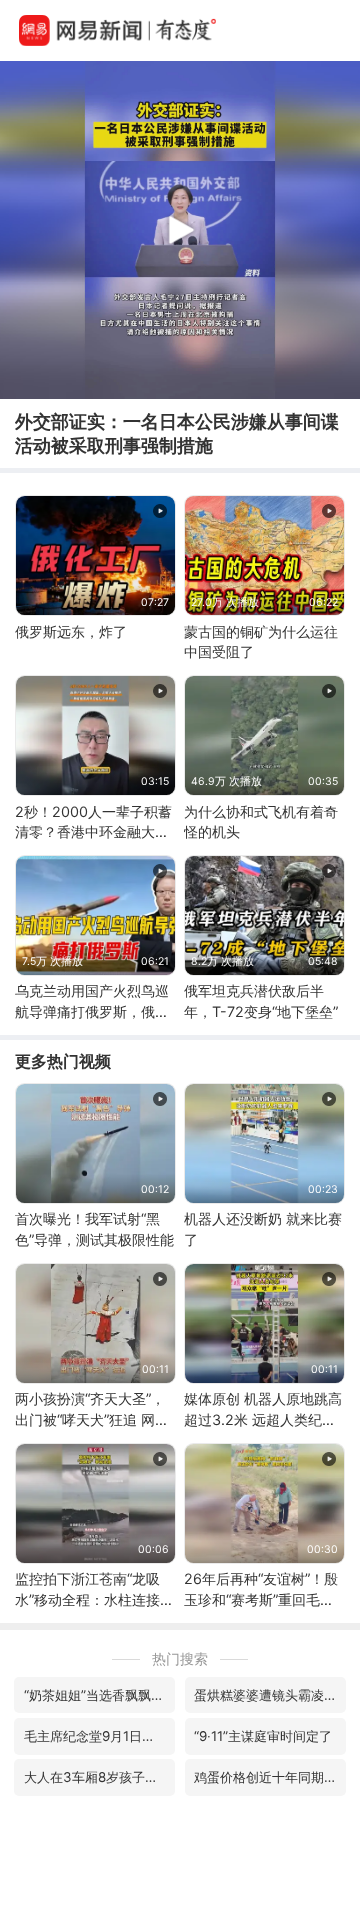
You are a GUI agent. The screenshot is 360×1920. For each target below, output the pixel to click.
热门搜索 (180, 1658)
